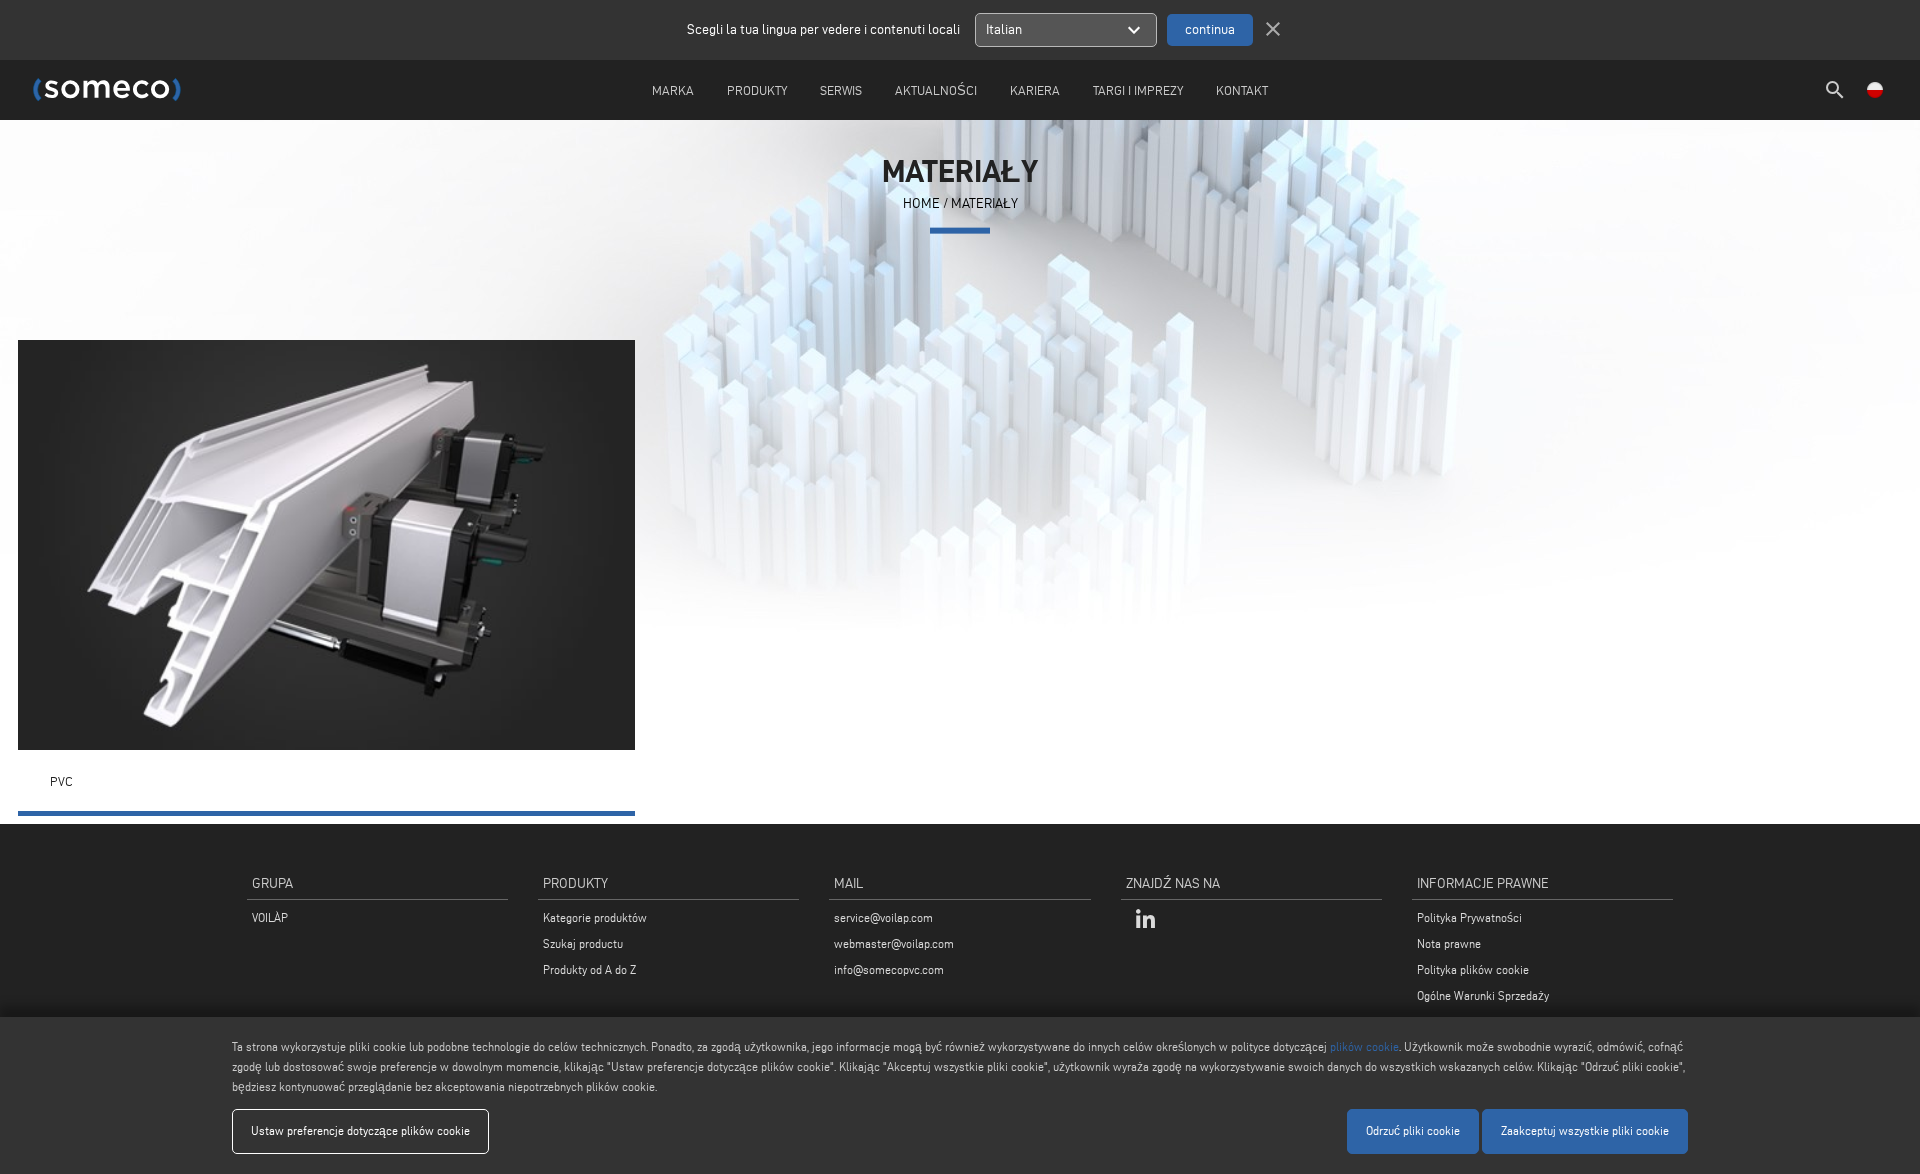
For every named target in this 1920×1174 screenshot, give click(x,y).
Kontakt (1242, 90)
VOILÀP (270, 917)
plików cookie (1364, 1046)
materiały (984, 203)
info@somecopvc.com (889, 969)
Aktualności (936, 90)
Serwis (841, 90)
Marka (673, 90)
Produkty (757, 90)
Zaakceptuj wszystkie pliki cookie (1585, 1130)
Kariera (1035, 90)
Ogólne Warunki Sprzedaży (1483, 995)
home (921, 203)
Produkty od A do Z (589, 969)
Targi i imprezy (1138, 90)
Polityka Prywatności (1469, 917)
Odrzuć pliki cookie (1413, 1130)
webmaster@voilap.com (894, 943)
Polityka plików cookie (1473, 969)
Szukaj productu (583, 943)
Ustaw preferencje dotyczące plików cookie (360, 1130)
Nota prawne (1449, 943)
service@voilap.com (883, 917)
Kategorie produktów (595, 917)
